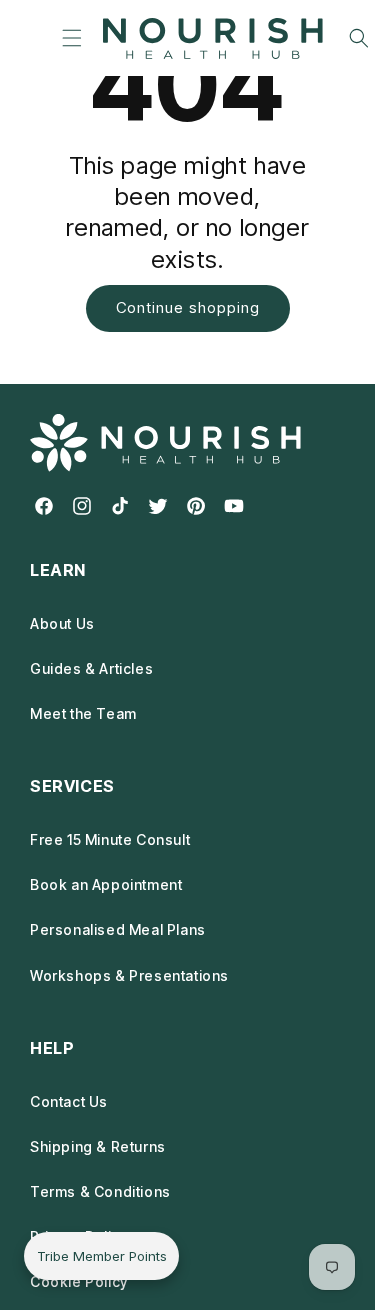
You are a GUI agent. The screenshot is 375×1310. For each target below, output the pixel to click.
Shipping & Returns (98, 1146)
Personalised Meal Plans (118, 929)
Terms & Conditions (100, 1191)
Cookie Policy (79, 1281)
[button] (71, 38)
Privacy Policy (78, 1236)
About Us (62, 623)
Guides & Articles (91, 668)
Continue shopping (188, 307)
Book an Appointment (106, 884)
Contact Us (69, 1101)
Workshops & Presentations (129, 975)
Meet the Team (83, 713)
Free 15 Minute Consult (110, 839)
